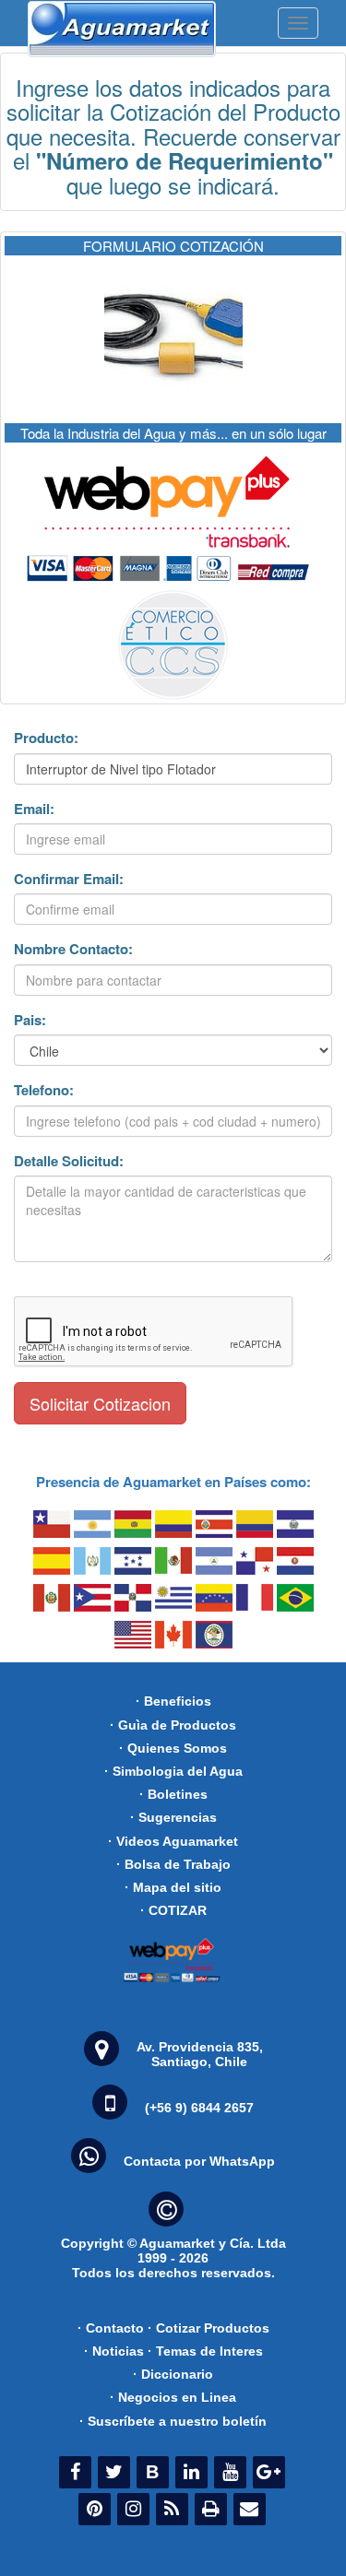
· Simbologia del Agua (173, 1771)
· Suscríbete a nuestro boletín (173, 2421)
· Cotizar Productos (209, 2328)
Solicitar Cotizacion (100, 1403)
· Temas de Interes (205, 2351)
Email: (34, 809)
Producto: (46, 738)
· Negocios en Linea (173, 2397)
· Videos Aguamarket (173, 1841)
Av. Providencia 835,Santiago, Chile (200, 2054)
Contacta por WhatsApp (199, 2161)
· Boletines (173, 1794)
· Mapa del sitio (173, 1887)
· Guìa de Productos (173, 1725)
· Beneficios (173, 1701)
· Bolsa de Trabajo (173, 1864)
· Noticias (114, 2351)
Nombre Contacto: (73, 949)
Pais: (30, 1020)
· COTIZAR (173, 1910)
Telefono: (44, 1090)
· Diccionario (173, 2374)
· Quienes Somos (173, 1748)
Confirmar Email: (69, 879)
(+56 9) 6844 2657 (199, 2108)
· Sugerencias (173, 1817)
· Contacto (111, 2328)
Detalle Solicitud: (69, 1161)
